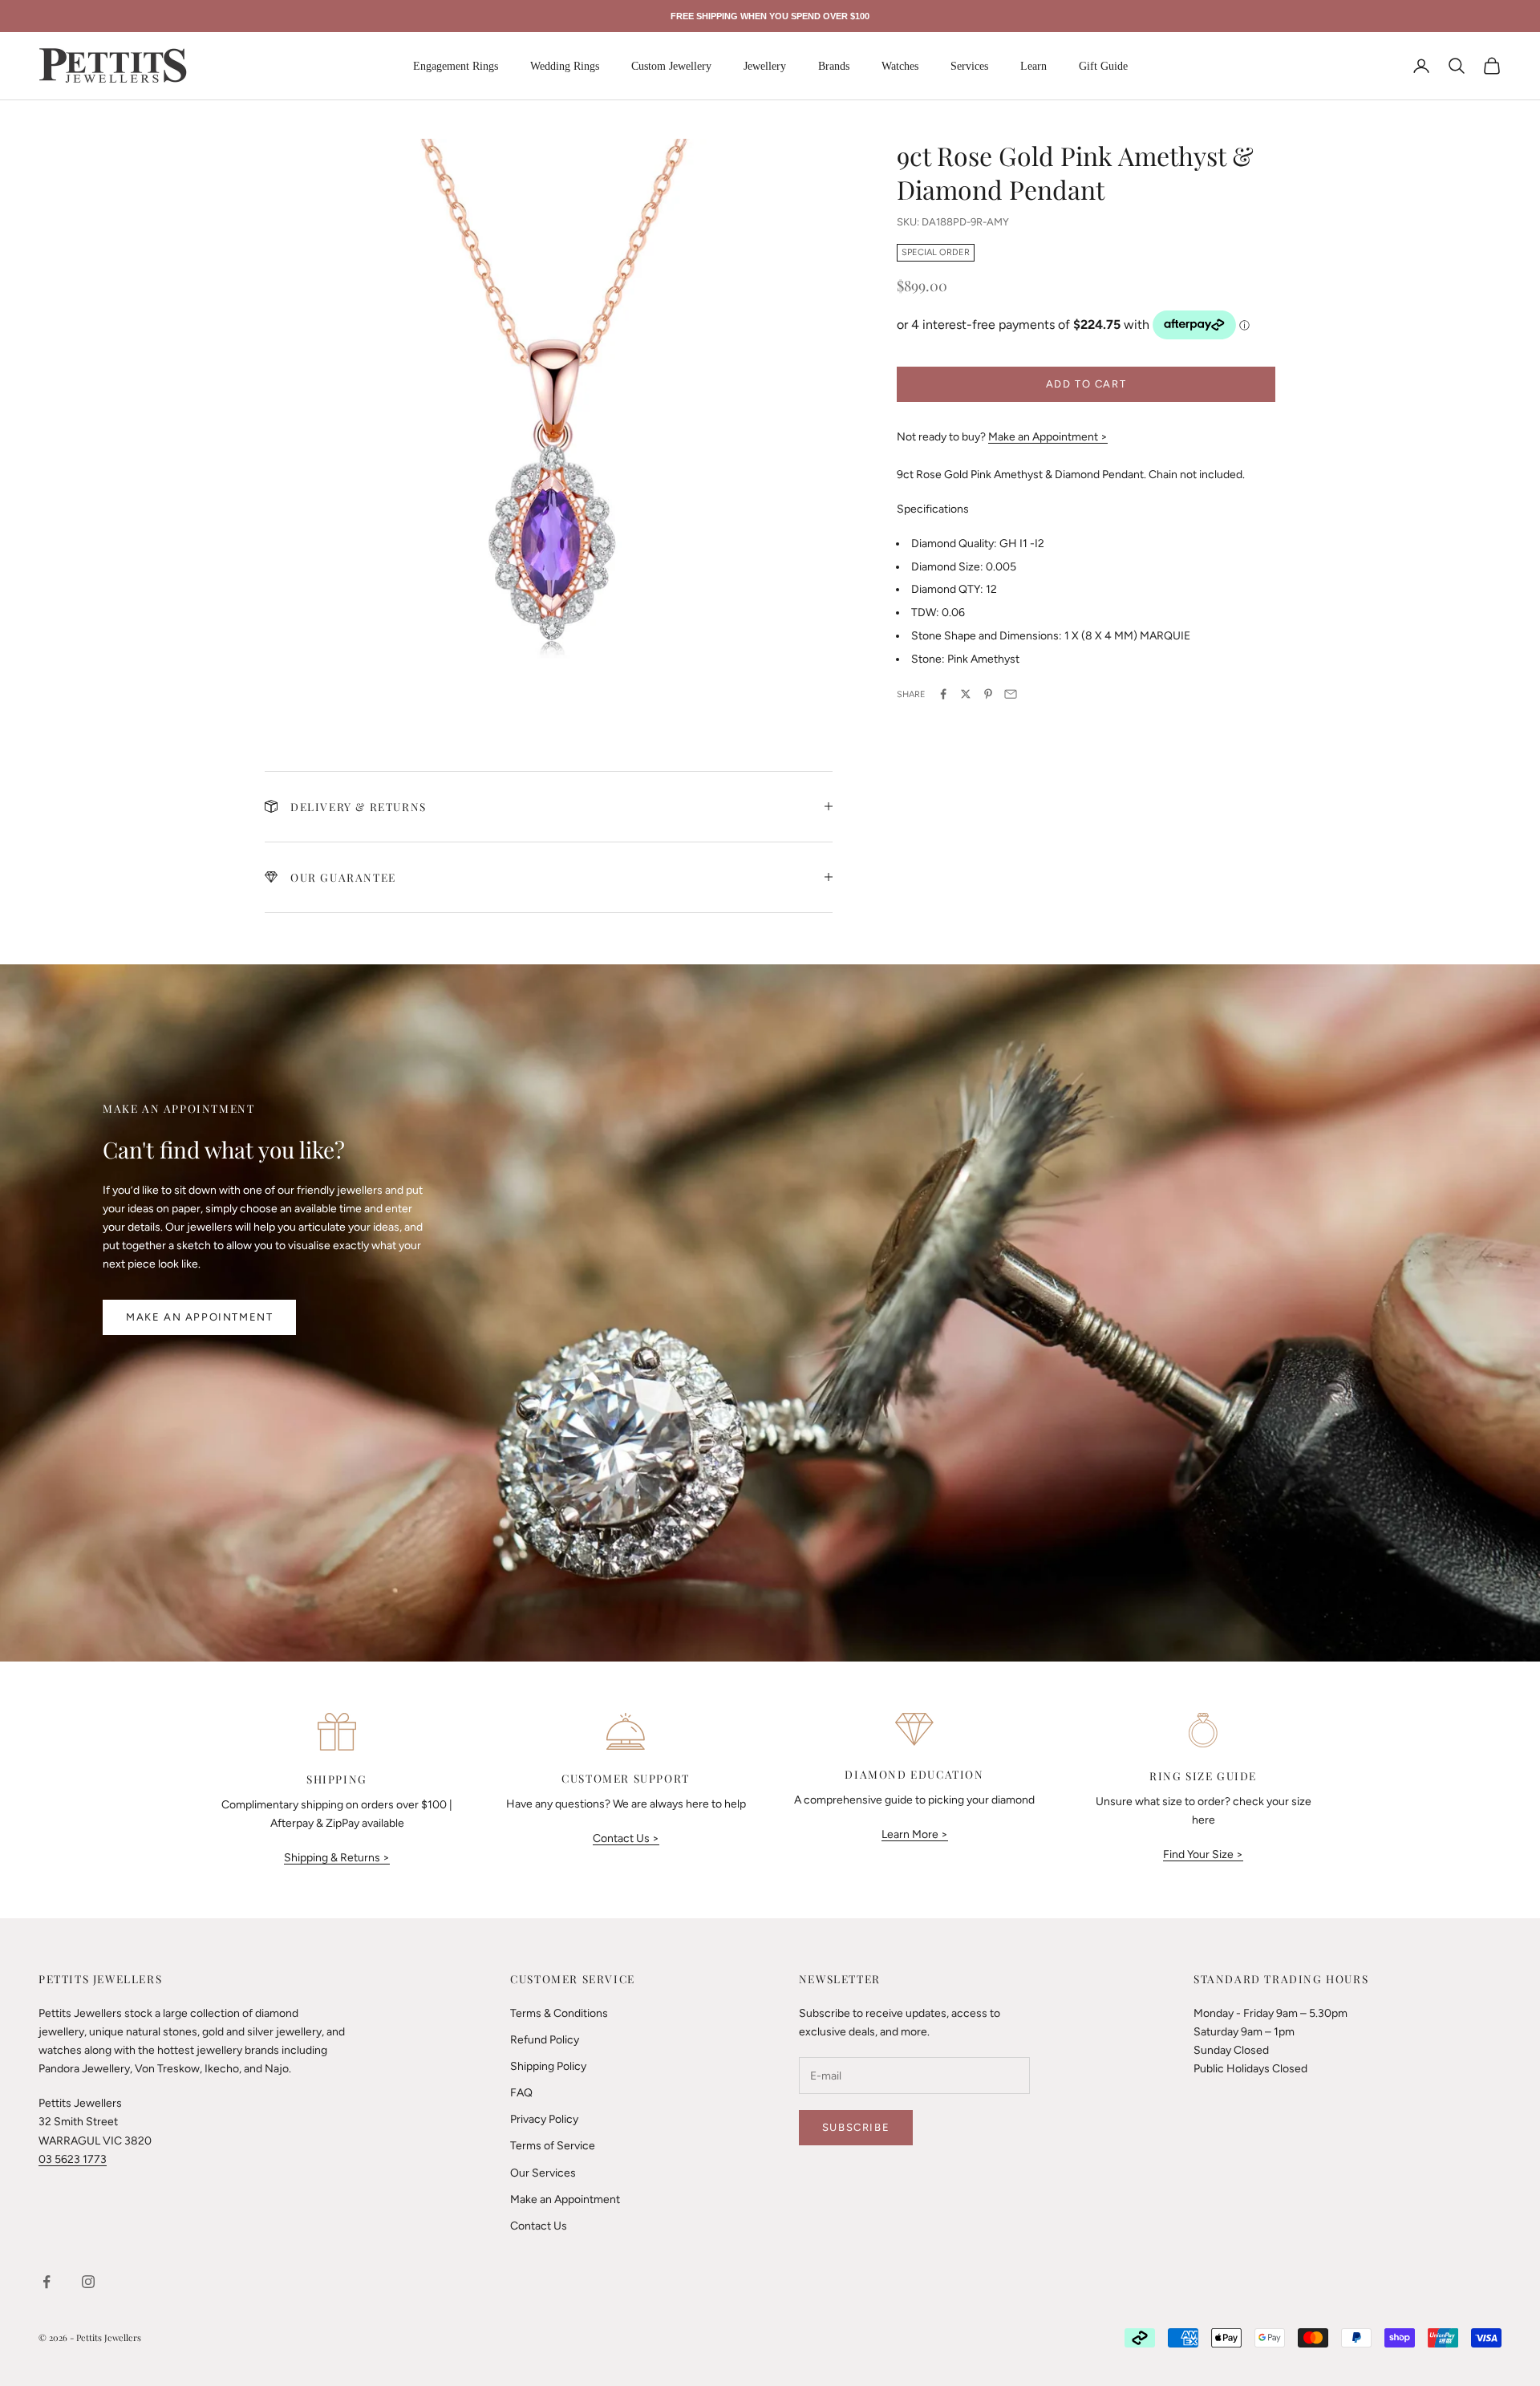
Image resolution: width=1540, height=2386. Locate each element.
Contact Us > (626, 1838)
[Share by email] (1011, 694)
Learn (1033, 66)
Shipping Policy (548, 2066)
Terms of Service (553, 2146)
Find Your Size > (1203, 1854)
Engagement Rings (456, 66)
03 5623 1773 (73, 2159)
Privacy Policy (544, 2119)
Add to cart (1086, 383)
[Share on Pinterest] (988, 694)
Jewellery (765, 66)
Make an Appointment (199, 1317)
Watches (900, 66)
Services (969, 66)
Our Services (543, 2173)
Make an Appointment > (1048, 436)
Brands (834, 66)
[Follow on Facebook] (47, 2282)
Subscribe (856, 2127)
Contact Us (539, 2226)
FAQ (521, 2093)
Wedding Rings (565, 66)
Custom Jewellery (671, 66)
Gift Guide (1103, 66)
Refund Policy (545, 2040)
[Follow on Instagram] (88, 2282)
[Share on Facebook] (943, 694)
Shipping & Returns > (337, 1858)
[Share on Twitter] (966, 694)
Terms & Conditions (559, 2013)
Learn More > (915, 1834)
